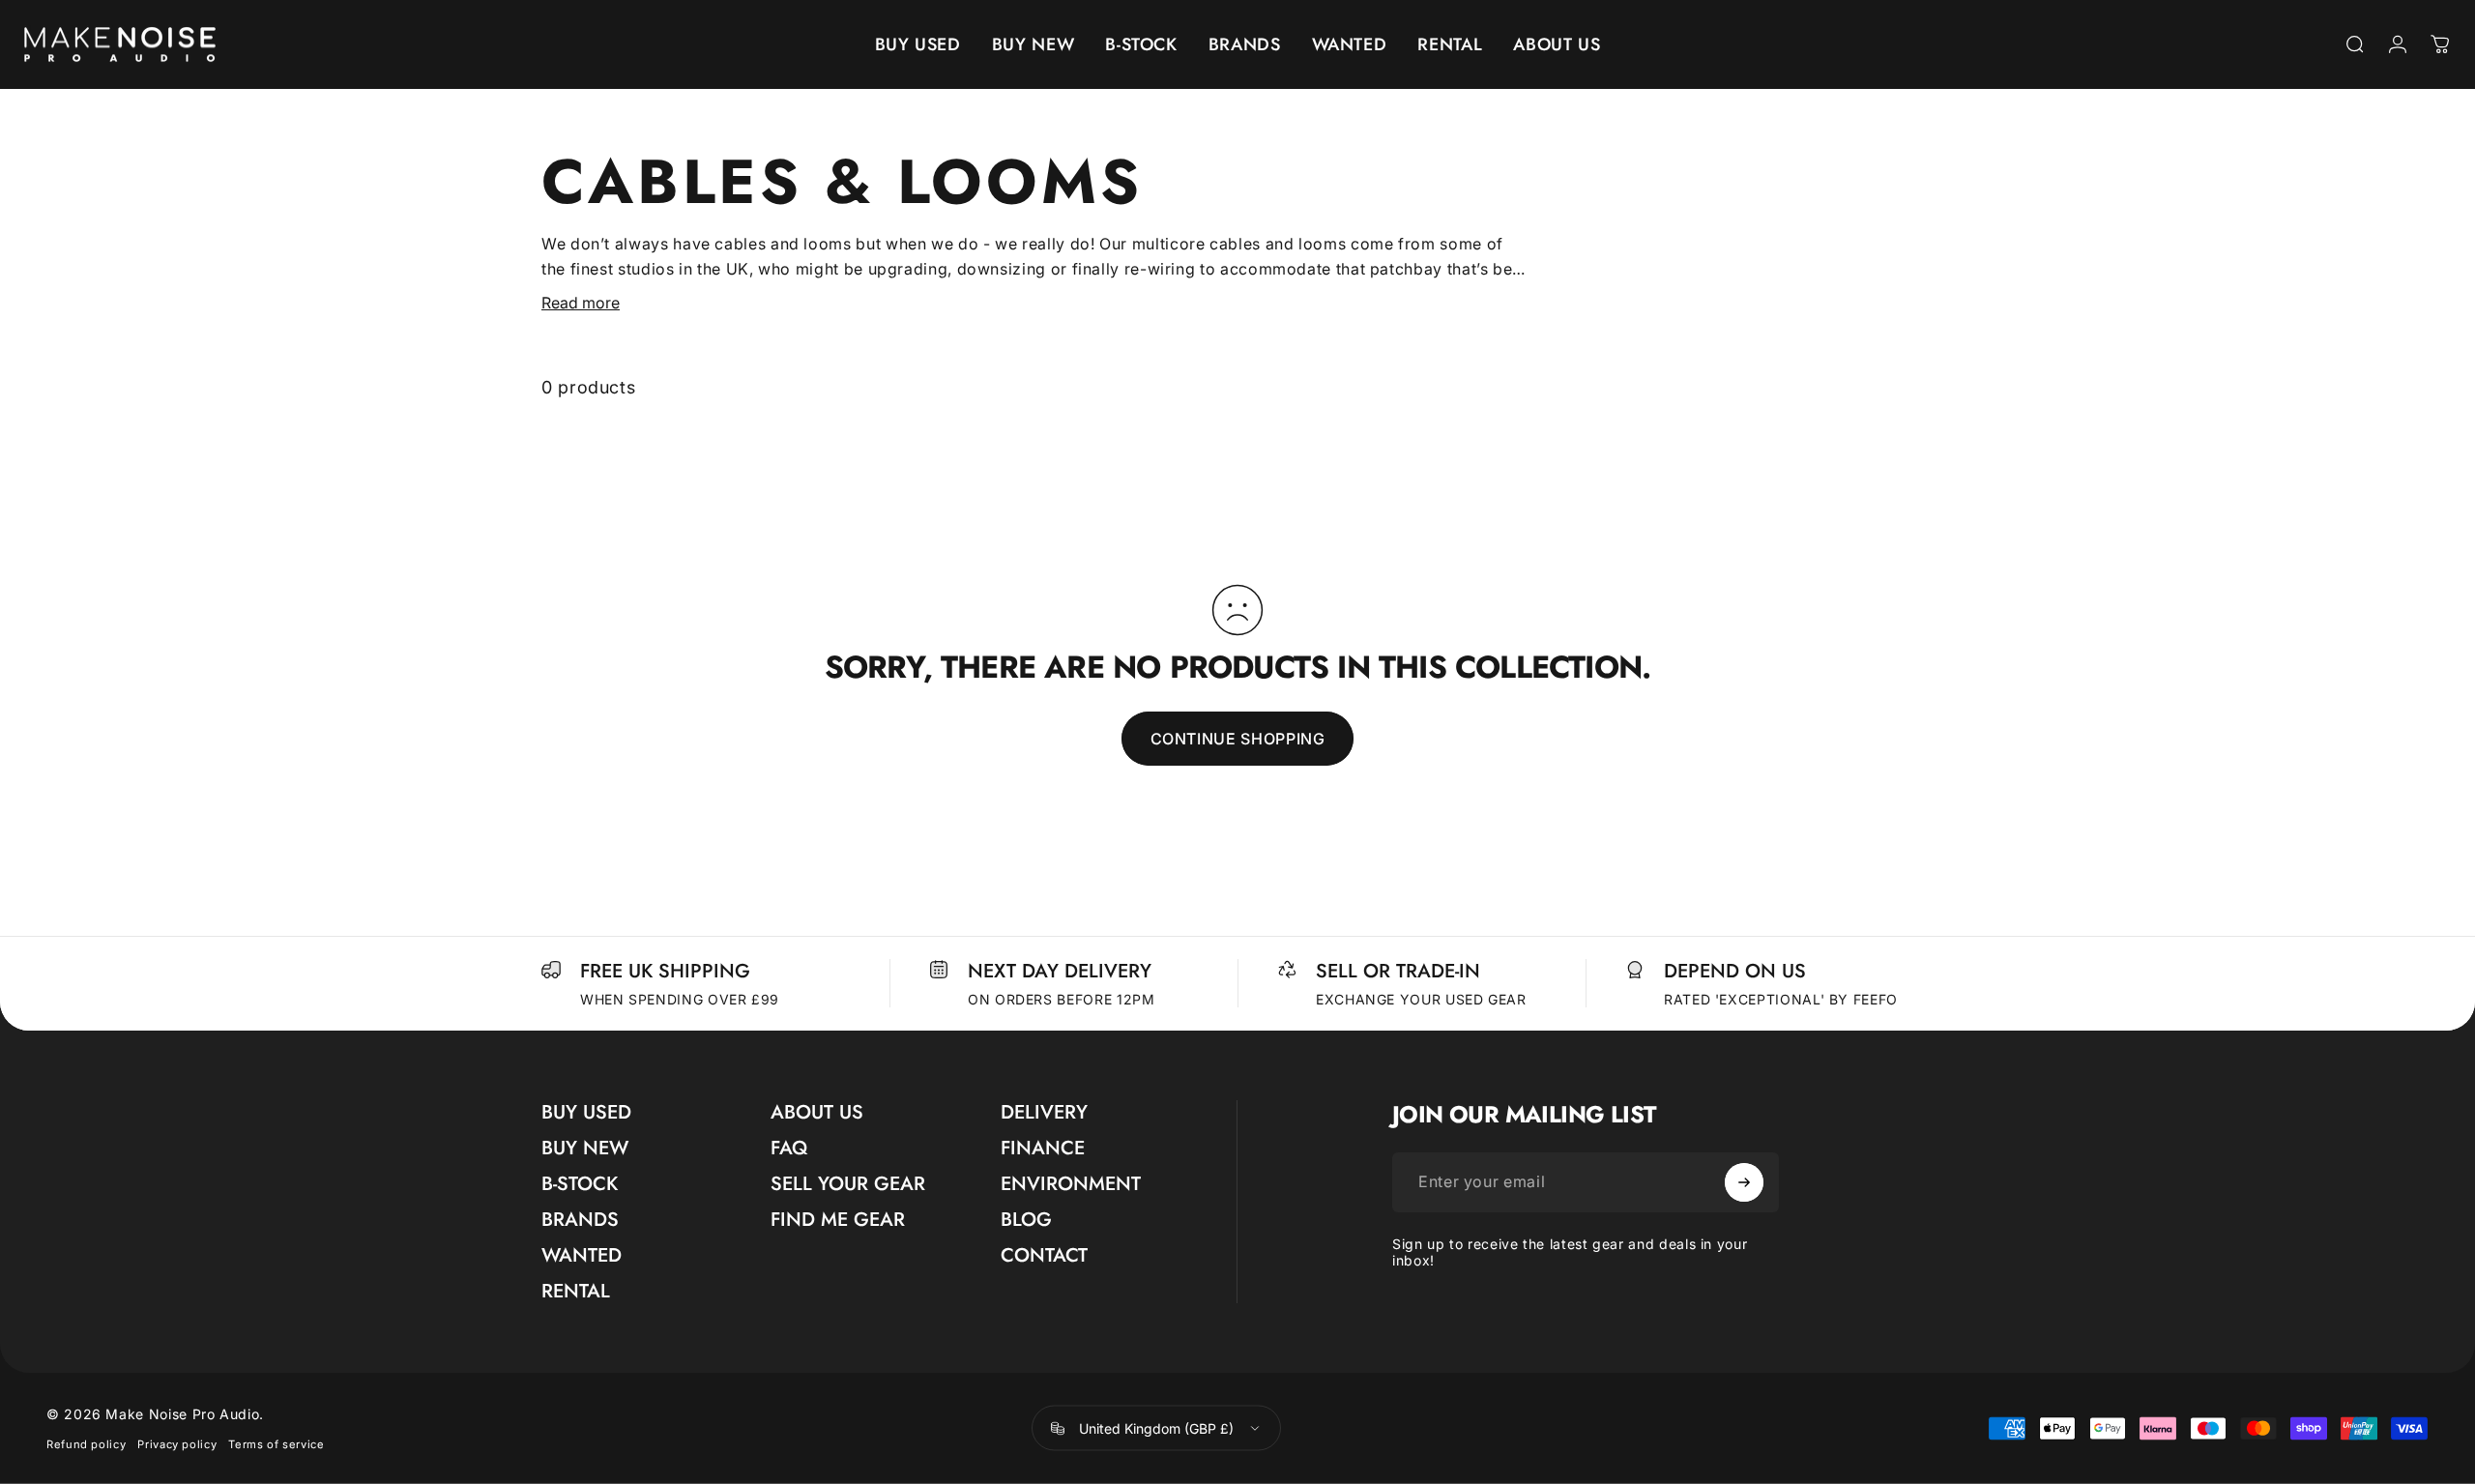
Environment (1071, 1184)
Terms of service (276, 1444)
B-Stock (580, 1184)
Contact (1044, 1255)
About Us (817, 1112)
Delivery (1044, 1112)
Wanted (582, 1255)
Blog (1026, 1220)
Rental (576, 1291)
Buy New (585, 1148)
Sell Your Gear (848, 1184)
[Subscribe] (1744, 1182)
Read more (581, 303)
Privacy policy (177, 1444)
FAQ (789, 1148)
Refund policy (86, 1444)
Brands (580, 1220)
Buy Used (586, 1112)
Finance (1043, 1148)
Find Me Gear (838, 1220)
